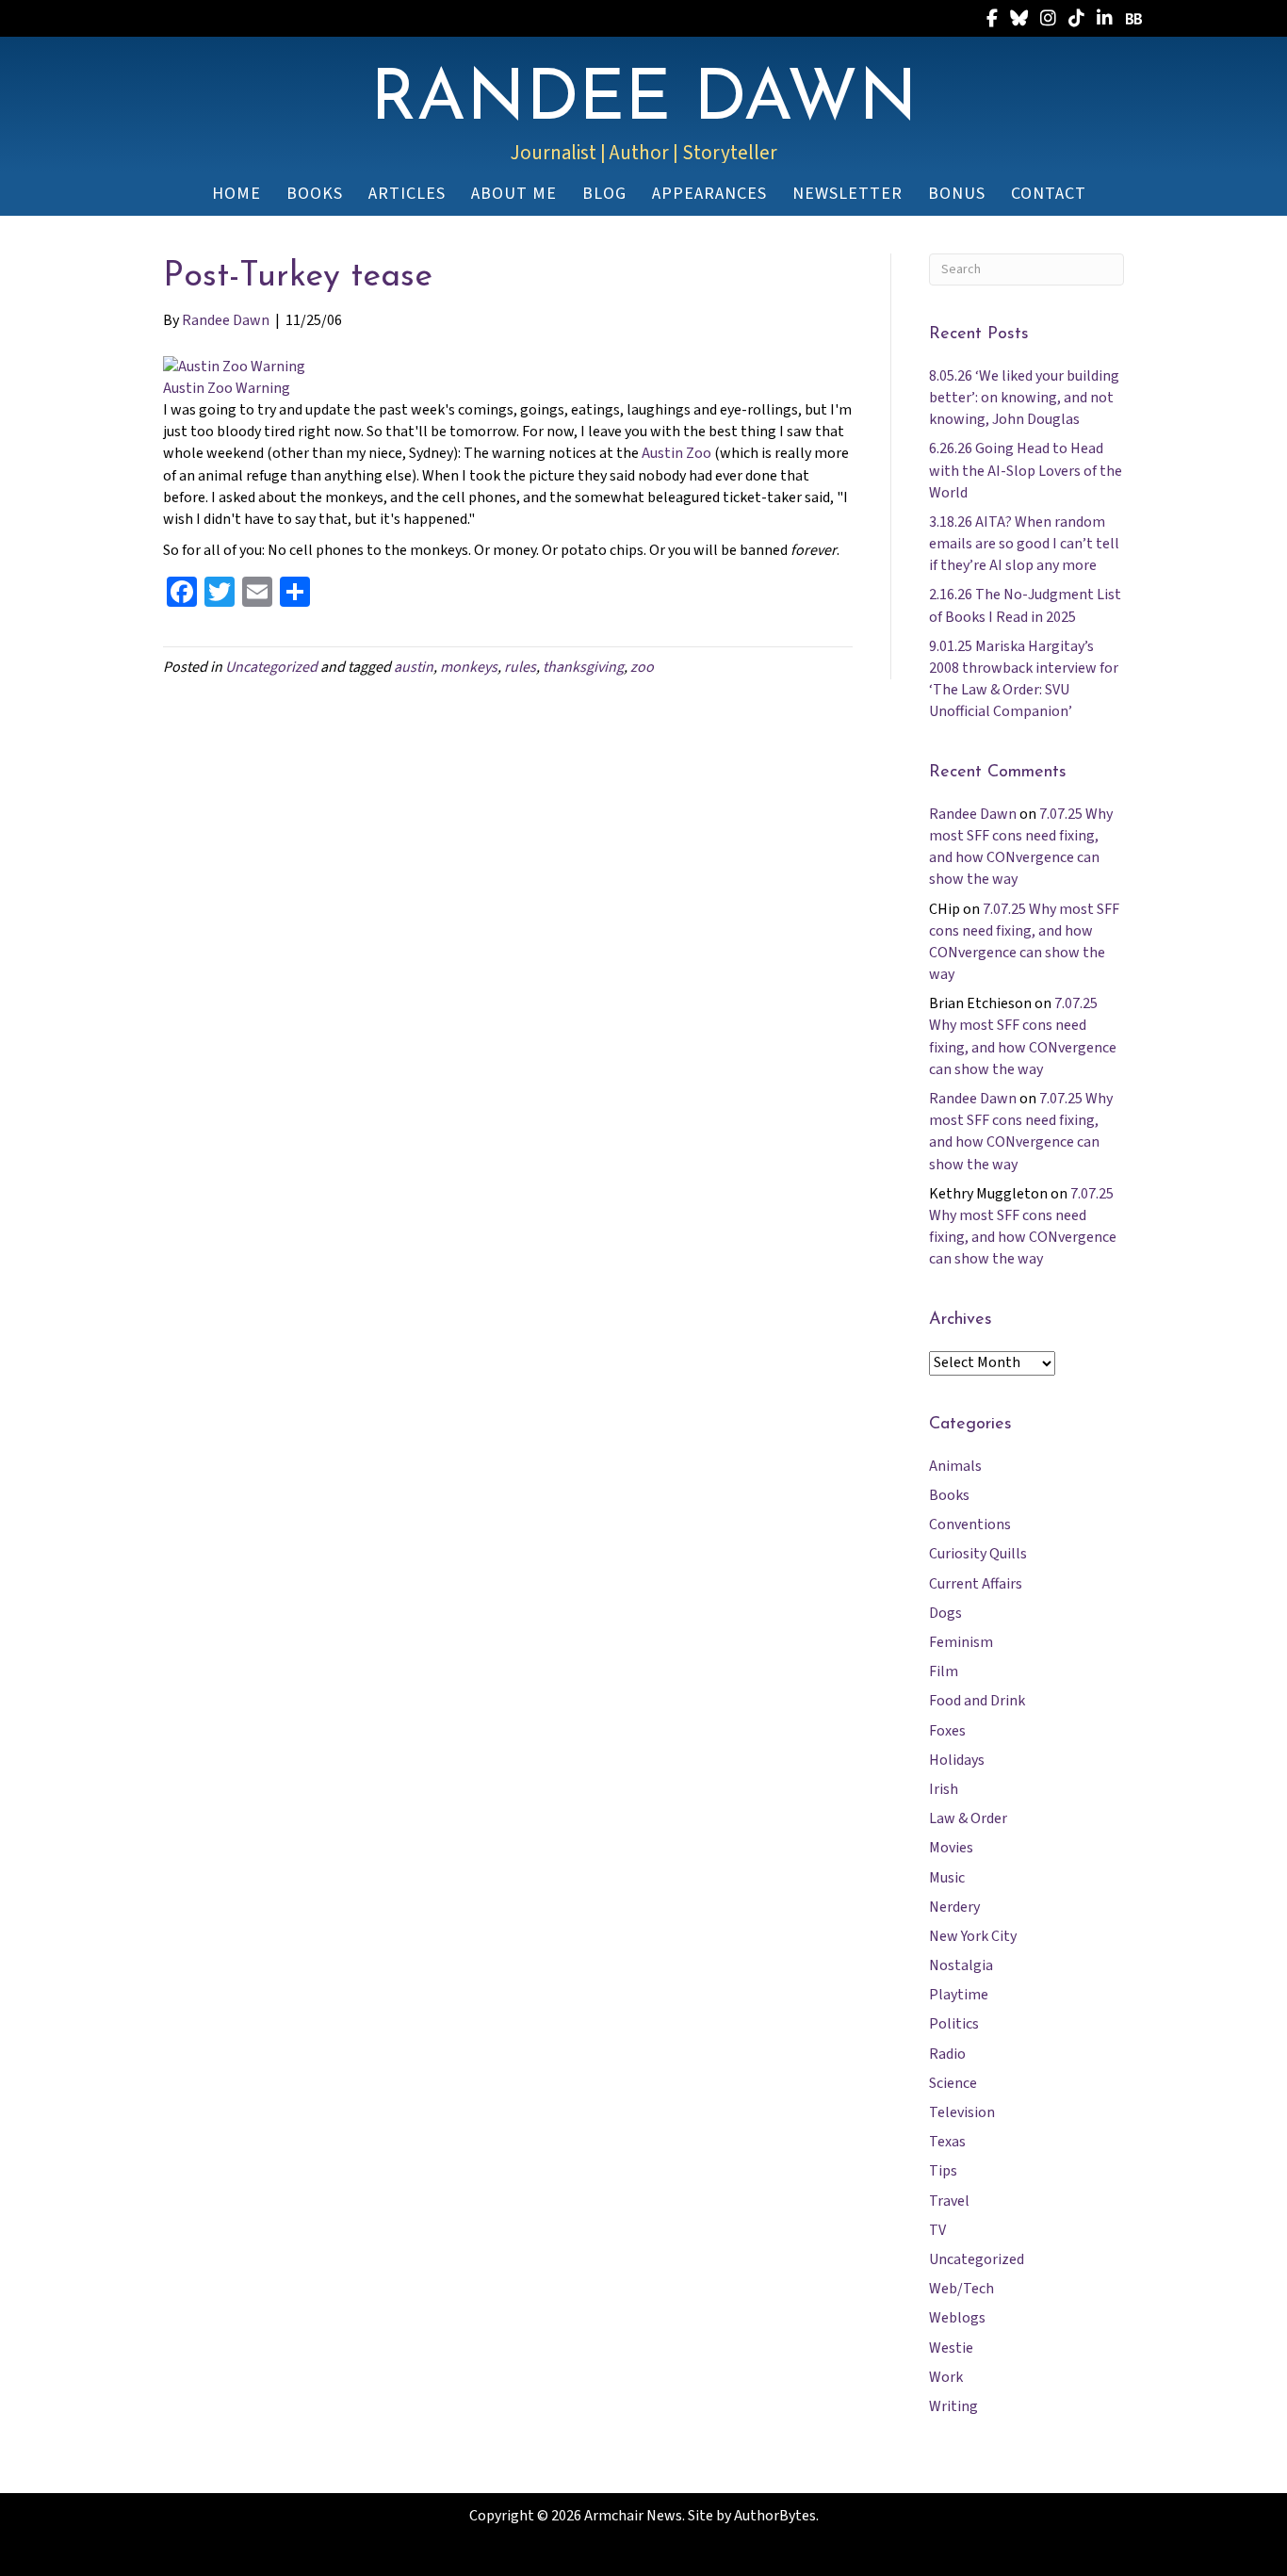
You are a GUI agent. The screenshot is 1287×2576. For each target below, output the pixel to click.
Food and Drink (977, 1701)
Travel (949, 2201)
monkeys (469, 667)
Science (953, 2083)
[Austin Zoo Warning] (234, 366)
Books (949, 1495)
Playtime (959, 1995)
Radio (947, 2054)
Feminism (961, 1642)
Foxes (947, 1731)
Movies (951, 1848)
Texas (947, 2142)
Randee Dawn (973, 814)
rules (520, 667)
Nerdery (954, 1907)
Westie (951, 2348)
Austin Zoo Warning (227, 388)
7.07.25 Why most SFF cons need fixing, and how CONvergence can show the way (1021, 847)
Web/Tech (961, 2289)
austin (414, 667)
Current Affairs (976, 1584)
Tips (943, 2171)
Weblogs (957, 2318)
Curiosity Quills (978, 1554)
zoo (642, 667)
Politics (954, 2024)
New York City (973, 1936)
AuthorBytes (775, 2516)
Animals (955, 1466)
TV (937, 2230)
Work (946, 2377)
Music (947, 1878)
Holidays (957, 1760)
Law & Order (968, 1818)
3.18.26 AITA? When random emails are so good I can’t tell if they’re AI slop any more (1024, 544)
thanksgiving (583, 667)
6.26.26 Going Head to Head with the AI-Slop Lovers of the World (1026, 470)
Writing (953, 2406)
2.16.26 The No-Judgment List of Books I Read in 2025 (1025, 605)
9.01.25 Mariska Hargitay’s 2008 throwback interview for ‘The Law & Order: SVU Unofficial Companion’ (1024, 679)
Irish (944, 1789)
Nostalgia (961, 1965)
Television (962, 2112)
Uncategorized (271, 667)
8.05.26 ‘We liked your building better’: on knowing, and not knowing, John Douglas (1024, 398)
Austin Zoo (676, 453)
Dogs (945, 1613)
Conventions (970, 1524)
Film (944, 1671)
